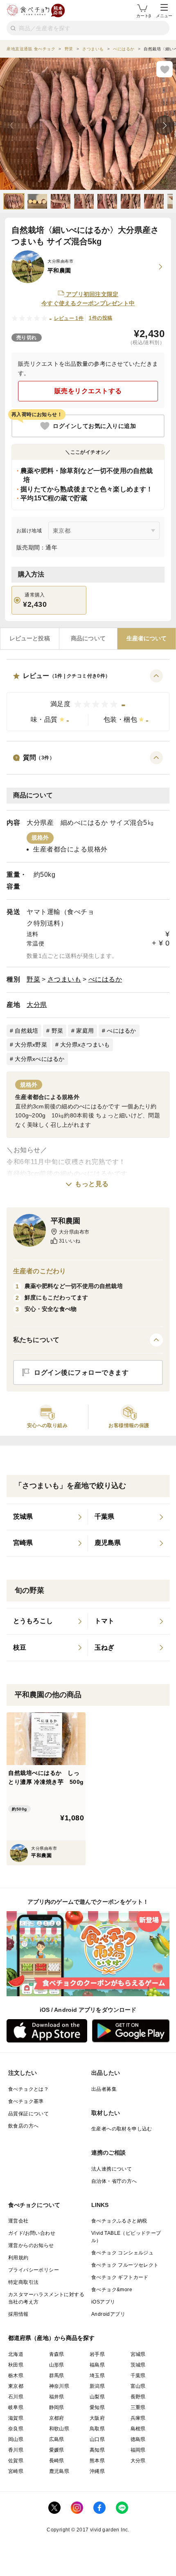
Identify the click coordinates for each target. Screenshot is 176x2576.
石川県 (16, 2397)
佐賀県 (16, 2461)
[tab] (30, 639)
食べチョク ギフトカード (120, 2277)
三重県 (138, 2407)
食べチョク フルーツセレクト (125, 2265)
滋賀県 (16, 2418)
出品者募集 (104, 2089)
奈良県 (16, 2429)
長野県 (138, 2397)
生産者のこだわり (39, 1271)
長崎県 (57, 2461)
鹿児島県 (59, 2471)
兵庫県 (138, 2418)
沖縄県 (97, 2471)
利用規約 (18, 2258)
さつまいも (64, 979)
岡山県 (16, 2439)
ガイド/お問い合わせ (32, 2233)
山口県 (97, 2439)
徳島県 (138, 2439)
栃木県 (16, 2376)
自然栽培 (26, 1031)
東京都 (16, 2386)
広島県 (57, 2439)
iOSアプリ (103, 2302)
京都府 (57, 2418)
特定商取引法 (23, 2282)
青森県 (57, 2354)
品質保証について (28, 2114)
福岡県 (138, 2450)
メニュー (164, 16)
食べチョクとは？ (28, 2089)
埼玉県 (97, 2376)
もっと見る (92, 1184)
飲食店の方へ (23, 2126)
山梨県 (97, 2397)
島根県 (138, 2429)
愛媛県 (57, 2450)
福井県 (57, 2397)
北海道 (16, 2354)
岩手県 (97, 2354)
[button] (88, 700)
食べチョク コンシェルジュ (122, 2253)
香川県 (16, 2450)
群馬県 (57, 2376)
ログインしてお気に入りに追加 (94, 426)
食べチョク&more (112, 2290)
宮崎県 (16, 2471)
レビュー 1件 (69, 318)
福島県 (97, 2365)
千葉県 (138, 2376)
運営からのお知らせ (31, 2245)
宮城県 (138, 2354)
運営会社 (18, 2221)
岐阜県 (16, 2407)
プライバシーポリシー (34, 2270)
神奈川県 (59, 2386)
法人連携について (112, 2169)
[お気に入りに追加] (165, 69)
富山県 (138, 2386)
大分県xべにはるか (39, 1059)
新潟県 (97, 2386)
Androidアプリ (108, 2314)
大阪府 (97, 2418)
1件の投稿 (100, 318)
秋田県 (16, 2365)
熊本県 (97, 2461)
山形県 (57, 2365)
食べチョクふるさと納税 (119, 2221)
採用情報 (18, 2314)
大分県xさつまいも (85, 1045)
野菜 (33, 979)
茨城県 (138, 2365)
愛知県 (97, 2407)
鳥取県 (97, 2429)
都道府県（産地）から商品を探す (52, 2338)
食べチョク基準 (26, 2101)
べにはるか (105, 979)
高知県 (97, 2450)
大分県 (37, 1005)
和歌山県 (59, 2429)
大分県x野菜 (31, 1045)
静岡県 (57, 2407)
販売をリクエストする (88, 391)
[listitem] (47, 1517)
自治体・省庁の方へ (114, 2181)
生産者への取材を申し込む (122, 2129)
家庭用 (85, 1031)
